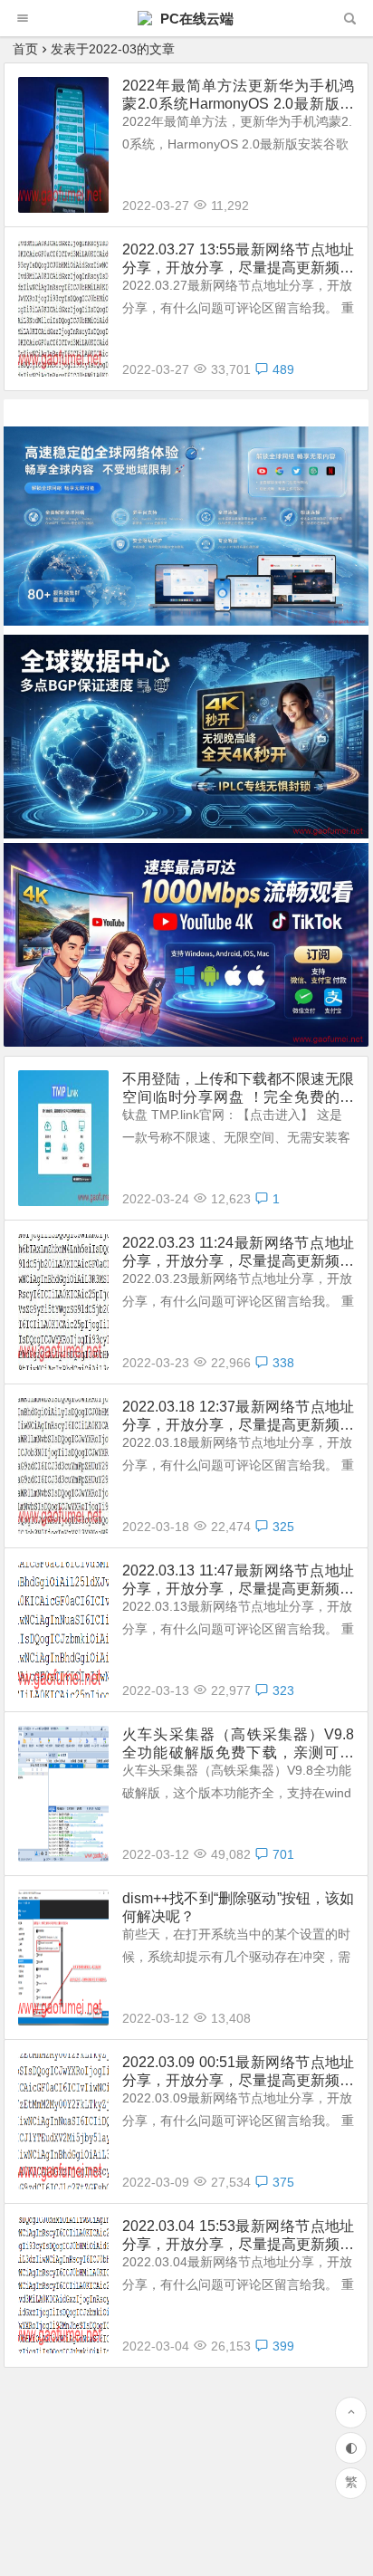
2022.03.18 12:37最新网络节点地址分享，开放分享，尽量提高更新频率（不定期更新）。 (238, 1417)
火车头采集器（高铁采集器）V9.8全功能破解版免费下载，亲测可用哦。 (238, 1744)
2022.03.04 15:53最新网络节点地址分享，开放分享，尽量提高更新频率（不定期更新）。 (238, 2236)
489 (283, 369)
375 (283, 2182)
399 (283, 2346)
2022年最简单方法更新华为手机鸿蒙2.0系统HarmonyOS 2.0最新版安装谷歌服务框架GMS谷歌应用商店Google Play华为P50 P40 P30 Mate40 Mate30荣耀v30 (238, 96)
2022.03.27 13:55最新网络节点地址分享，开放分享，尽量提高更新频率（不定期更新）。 (238, 259)
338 (283, 1363)
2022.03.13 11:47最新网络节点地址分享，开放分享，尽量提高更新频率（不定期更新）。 (238, 1580)
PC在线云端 (195, 19)
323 (283, 1690)
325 (283, 1527)
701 (283, 1854)
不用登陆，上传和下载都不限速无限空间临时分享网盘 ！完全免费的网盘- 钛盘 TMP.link (238, 1089)
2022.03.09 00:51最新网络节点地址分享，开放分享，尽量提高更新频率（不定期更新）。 (238, 2072)
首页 (25, 49)
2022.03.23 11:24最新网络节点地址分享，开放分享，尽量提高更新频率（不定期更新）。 (238, 1253)
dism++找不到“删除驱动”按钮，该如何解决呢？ (238, 1907)
